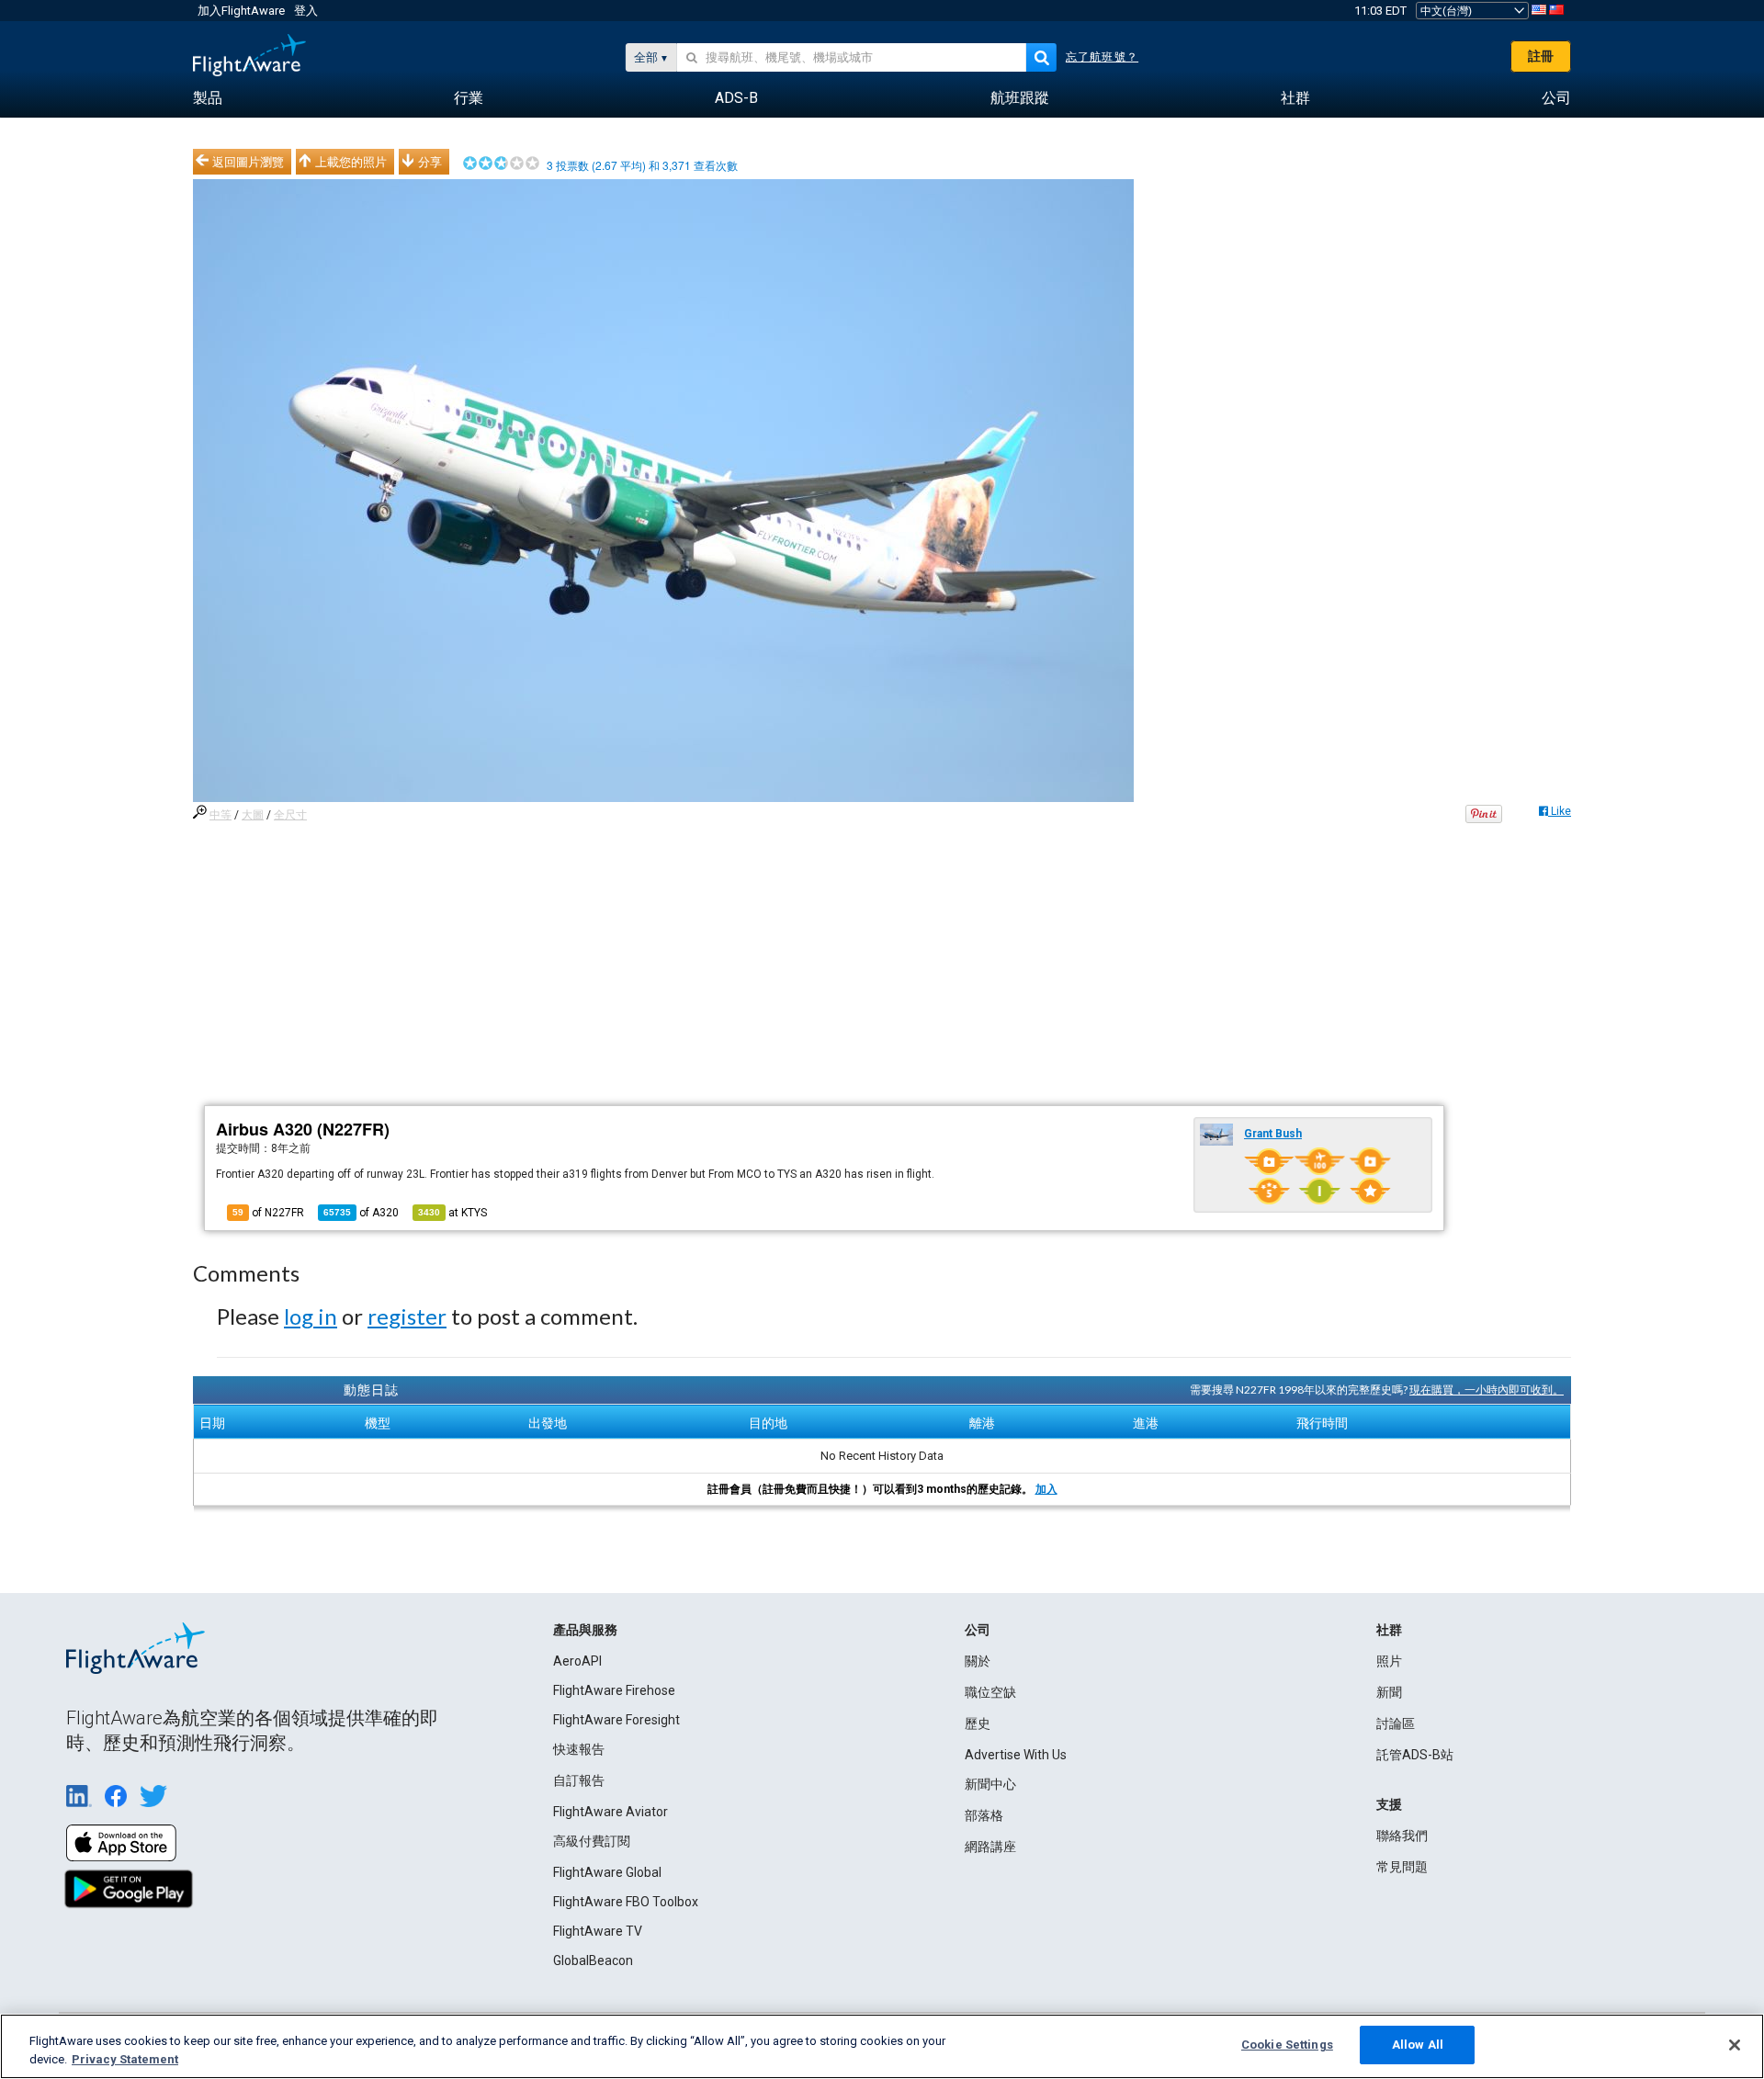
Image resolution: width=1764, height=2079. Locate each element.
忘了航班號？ (1102, 57)
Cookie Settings (1287, 2045)
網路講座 (990, 1847)
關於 (978, 1661)
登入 (306, 11)
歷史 (978, 1723)
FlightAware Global (607, 1872)
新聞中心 (990, 1784)
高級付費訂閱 (592, 1841)
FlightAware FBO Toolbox (626, 1902)
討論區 (1396, 1723)
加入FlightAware (241, 11)
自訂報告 (579, 1780)
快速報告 (579, 1749)
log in (311, 1316)
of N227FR (268, 1213)
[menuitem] (208, 98)
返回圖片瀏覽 (248, 162)
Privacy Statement (125, 2059)
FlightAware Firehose (614, 1690)
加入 (1046, 1489)
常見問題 (1402, 1867)
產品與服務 (585, 1630)
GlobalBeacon (593, 1960)
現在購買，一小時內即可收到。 (1487, 1390)
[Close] (1735, 2045)
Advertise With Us (1016, 1755)
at (452, 1213)
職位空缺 (990, 1692)
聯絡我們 (1402, 1836)
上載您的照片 (351, 162)
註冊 (1541, 56)
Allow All (1418, 2045)
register (407, 1316)
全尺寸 (290, 815)
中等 (220, 815)
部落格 (984, 1815)
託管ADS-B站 (1415, 1755)
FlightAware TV (598, 1931)
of (361, 1213)
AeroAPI (577, 1661)
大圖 (253, 815)
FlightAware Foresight (616, 1720)
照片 (1389, 1661)
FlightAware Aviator (611, 1812)
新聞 (1389, 1692)
